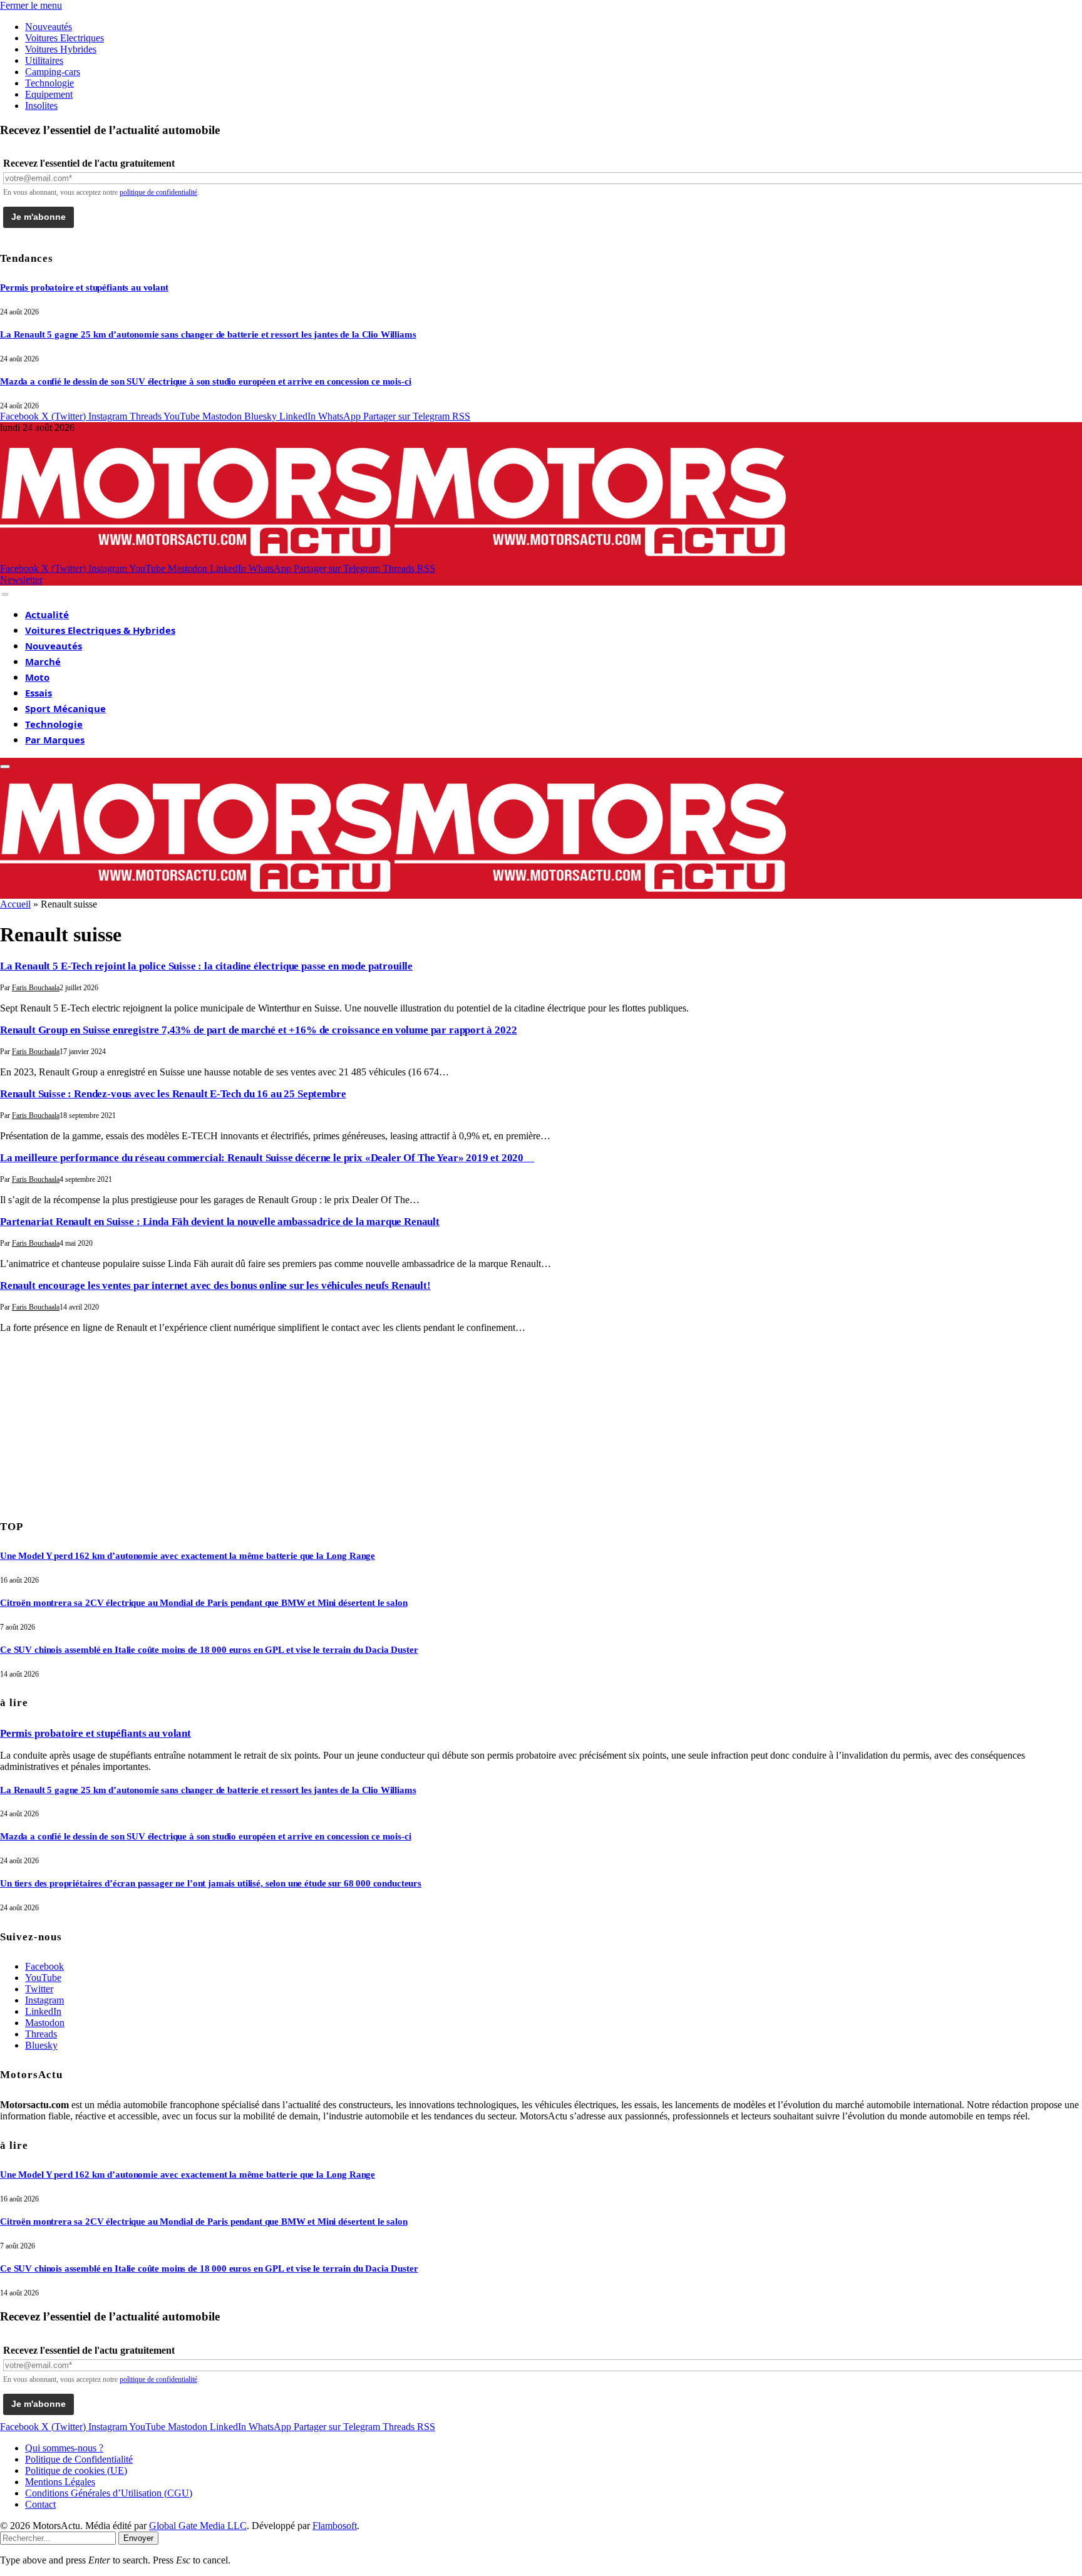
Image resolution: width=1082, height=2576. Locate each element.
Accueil (15, 904)
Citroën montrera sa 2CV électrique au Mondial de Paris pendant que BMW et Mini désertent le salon (204, 1603)
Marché (43, 661)
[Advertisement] (94, 1422)
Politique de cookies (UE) (76, 2470)
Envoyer (138, 2538)
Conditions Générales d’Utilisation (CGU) (109, 2493)
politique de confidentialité (158, 192)
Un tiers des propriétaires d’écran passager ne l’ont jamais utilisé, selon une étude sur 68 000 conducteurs (211, 1883)
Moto (37, 677)
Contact (40, 2504)
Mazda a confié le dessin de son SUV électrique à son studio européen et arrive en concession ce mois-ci (206, 381)
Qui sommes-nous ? (64, 2448)
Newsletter (21, 580)
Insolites (41, 106)
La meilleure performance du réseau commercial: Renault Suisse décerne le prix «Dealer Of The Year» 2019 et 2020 (267, 1158)
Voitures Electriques (64, 38)
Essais (39, 693)
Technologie (49, 83)
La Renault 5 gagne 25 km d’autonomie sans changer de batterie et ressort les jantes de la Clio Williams (208, 334)
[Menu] (5, 594)
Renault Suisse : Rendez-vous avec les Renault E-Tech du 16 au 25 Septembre (173, 1094)
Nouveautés (49, 27)
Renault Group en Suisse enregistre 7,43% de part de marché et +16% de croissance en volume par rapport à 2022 (258, 1030)
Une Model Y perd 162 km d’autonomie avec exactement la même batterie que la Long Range (188, 1556)
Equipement (49, 94)
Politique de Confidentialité (79, 2459)
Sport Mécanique (65, 708)
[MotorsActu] (394, 557)
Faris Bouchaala (36, 988)
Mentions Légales (60, 2482)
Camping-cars (53, 72)
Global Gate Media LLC (198, 2526)
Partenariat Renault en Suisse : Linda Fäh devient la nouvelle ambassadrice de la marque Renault (220, 1222)
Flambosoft (335, 2526)
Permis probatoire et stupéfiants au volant (84, 287)
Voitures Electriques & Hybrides (100, 630)
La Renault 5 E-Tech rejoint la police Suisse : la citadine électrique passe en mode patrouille (206, 966)
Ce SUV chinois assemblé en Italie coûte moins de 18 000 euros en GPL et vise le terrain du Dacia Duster (209, 1650)
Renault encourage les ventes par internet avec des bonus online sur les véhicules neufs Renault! (215, 1285)
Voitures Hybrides (61, 49)
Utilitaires (44, 60)
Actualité (47, 614)
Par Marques (55, 740)
